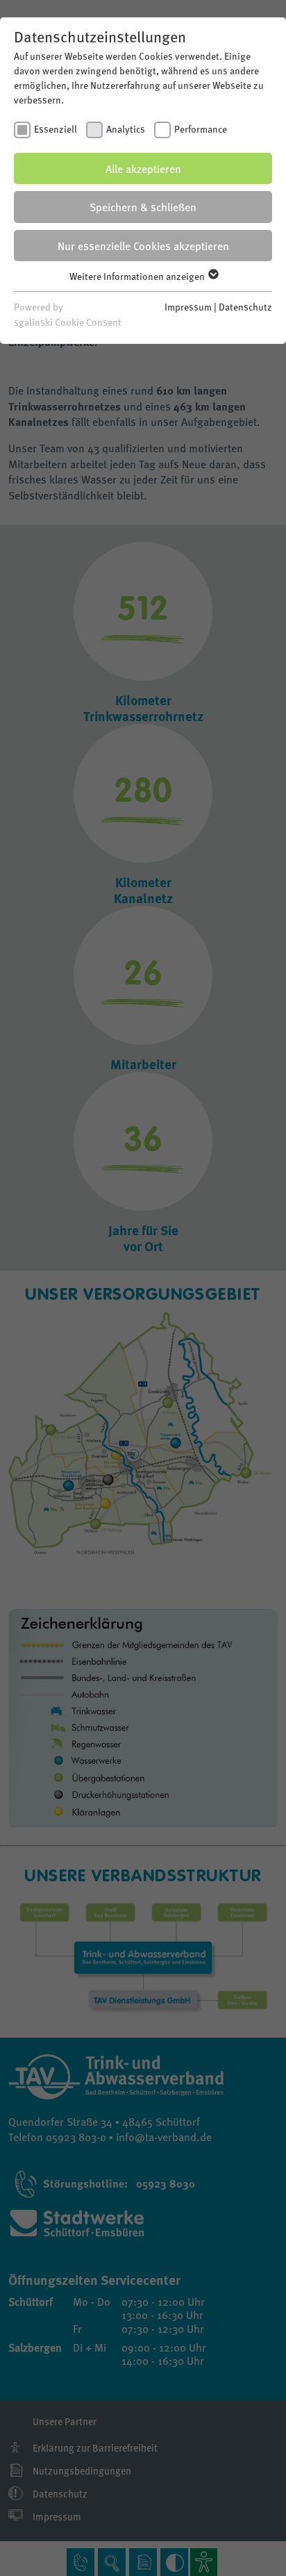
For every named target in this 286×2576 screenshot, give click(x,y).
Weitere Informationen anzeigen (138, 276)
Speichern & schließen (143, 207)
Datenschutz (245, 306)
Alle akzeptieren (143, 168)
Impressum (188, 306)
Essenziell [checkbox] (56, 129)
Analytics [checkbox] (126, 129)
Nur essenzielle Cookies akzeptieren (143, 246)
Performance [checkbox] (201, 129)
